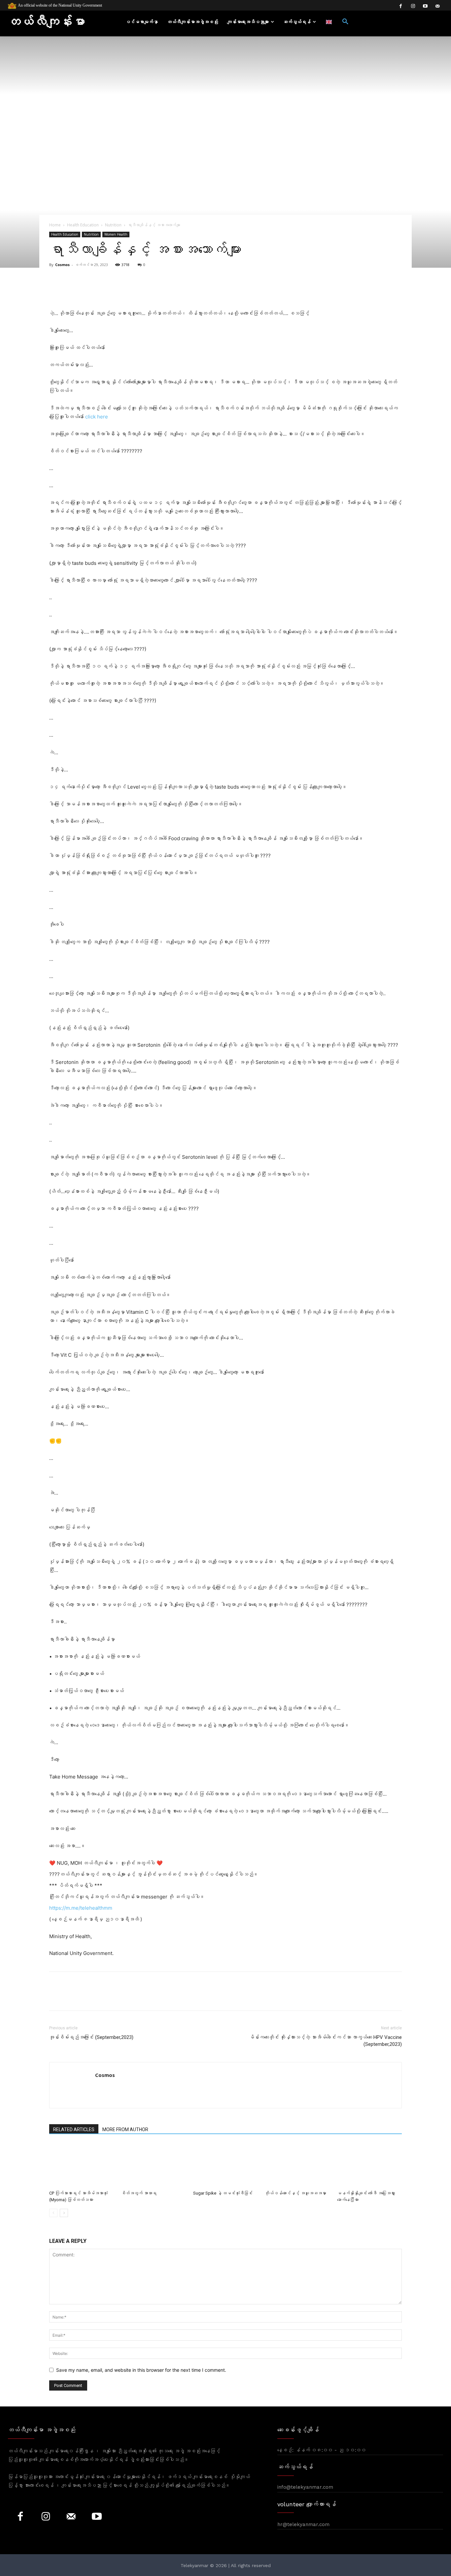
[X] (71, 1997)
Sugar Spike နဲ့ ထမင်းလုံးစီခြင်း (223, 2193)
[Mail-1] (437, 6)
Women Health (116, 234)
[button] (345, 22)
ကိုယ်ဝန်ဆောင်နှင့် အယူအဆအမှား (296, 2193)
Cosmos (62, 265)
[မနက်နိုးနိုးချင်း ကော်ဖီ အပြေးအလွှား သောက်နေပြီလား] (369, 2165)
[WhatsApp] (101, 1997)
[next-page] (64, 2213)
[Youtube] (425, 6)
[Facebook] (401, 6)
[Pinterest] (86, 1997)
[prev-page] (53, 2213)
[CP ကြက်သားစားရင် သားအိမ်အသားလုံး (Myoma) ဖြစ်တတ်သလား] (82, 2165)
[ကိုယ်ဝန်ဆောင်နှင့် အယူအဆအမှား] (297, 2165)
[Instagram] (413, 6)
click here (97, 417)
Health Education (83, 225)
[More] (208, 290)
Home (55, 225)
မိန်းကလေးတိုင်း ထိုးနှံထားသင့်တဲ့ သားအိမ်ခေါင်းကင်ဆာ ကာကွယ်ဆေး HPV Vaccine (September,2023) (326, 2041)
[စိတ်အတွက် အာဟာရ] (154, 2165)
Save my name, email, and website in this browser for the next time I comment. (141, 2370)
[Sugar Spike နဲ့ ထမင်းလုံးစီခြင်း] (225, 2165)
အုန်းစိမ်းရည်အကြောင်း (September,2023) (91, 2037)
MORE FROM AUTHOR (125, 2129)
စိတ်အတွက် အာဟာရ (139, 2193)
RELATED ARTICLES (74, 2129)
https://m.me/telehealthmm (81, 1908)
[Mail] (71, 2517)
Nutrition (113, 225)
